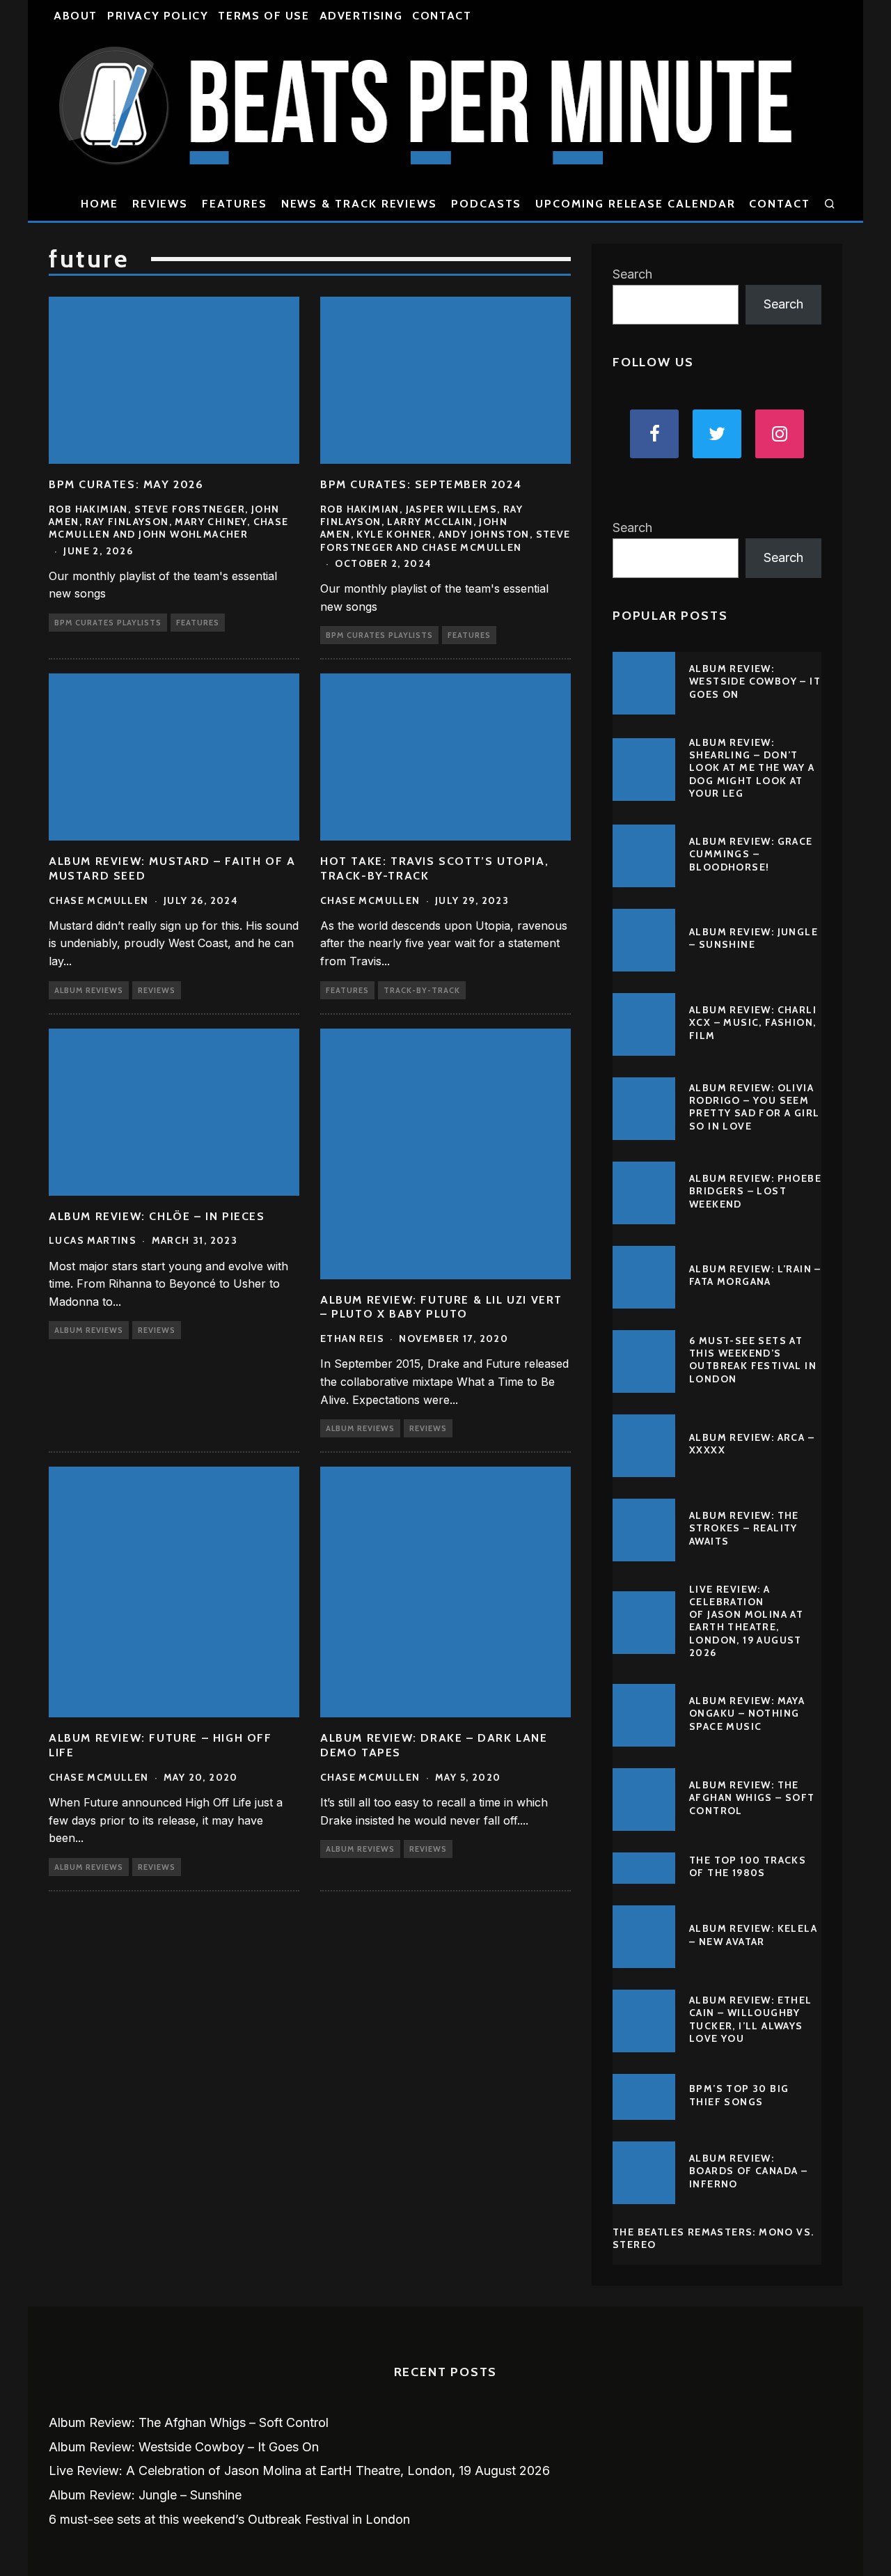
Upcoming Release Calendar (635, 204)
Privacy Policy (158, 16)
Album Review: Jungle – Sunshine (754, 938)
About (76, 16)
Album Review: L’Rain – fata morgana (755, 1275)
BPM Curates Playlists (108, 623)
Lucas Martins (93, 1240)
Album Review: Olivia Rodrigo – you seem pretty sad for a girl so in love (754, 1107)
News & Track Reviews (359, 204)
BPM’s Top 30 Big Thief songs (739, 2095)
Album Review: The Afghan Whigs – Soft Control (752, 1797)
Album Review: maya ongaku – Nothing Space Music (747, 1713)
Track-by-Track (422, 990)
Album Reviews (89, 990)
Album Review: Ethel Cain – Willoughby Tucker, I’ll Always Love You (751, 2019)
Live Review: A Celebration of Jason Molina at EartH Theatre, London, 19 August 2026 (746, 1621)
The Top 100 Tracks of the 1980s (748, 1866)
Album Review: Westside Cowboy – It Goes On (755, 681)
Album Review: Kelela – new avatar (753, 1935)
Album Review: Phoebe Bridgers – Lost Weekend (755, 1191)
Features (234, 204)
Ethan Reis (352, 1338)
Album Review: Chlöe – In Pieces (157, 1216)
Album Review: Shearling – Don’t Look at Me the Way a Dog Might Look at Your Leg (752, 768)
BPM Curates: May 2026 (126, 484)
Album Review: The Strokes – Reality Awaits (744, 1528)
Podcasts (486, 204)
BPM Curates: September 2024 (421, 484)
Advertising (361, 16)
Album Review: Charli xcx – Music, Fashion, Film (753, 1022)
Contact (442, 16)
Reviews (160, 204)
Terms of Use (263, 16)
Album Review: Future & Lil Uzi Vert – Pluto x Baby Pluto (441, 1307)
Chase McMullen (99, 900)
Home (100, 204)
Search (632, 274)
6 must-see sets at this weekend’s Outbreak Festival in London (753, 1360)
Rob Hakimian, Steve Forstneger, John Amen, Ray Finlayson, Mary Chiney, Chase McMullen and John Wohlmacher (169, 522)
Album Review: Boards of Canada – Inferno (748, 2171)
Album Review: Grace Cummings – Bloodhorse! (751, 854)
